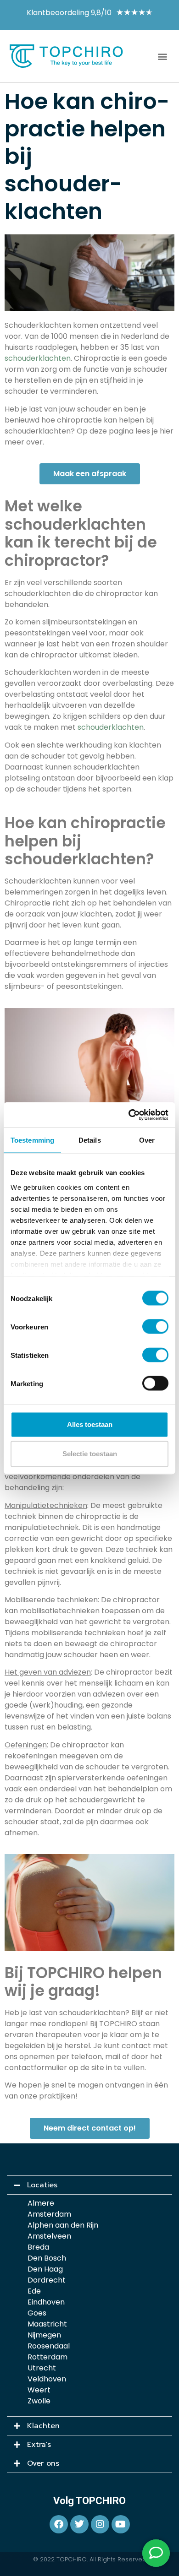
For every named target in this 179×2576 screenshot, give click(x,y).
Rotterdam (48, 2357)
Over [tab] (147, 1140)
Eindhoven (46, 2302)
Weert (39, 2390)
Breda (38, 2247)
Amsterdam (49, 2214)
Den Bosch (47, 2258)
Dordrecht (47, 2280)
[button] (162, 56)
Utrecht (42, 2368)
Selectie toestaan (90, 1454)
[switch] (155, 1327)
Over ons (43, 2463)
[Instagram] (100, 2524)
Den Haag (45, 2269)
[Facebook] (59, 2524)
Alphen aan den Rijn (63, 2225)
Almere (41, 2203)
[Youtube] (121, 2524)
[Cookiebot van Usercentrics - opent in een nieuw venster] (129, 1115)
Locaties (42, 2185)
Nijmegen (44, 2335)
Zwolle (39, 2401)
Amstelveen (49, 2236)
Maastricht (47, 2324)
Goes (37, 2313)
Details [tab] (90, 1140)
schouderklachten (38, 358)
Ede (34, 2291)
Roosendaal (49, 2346)
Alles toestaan (90, 1424)
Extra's (39, 2445)
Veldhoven (47, 2379)
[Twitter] (79, 2524)
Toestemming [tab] (32, 1140)
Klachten (43, 2426)
